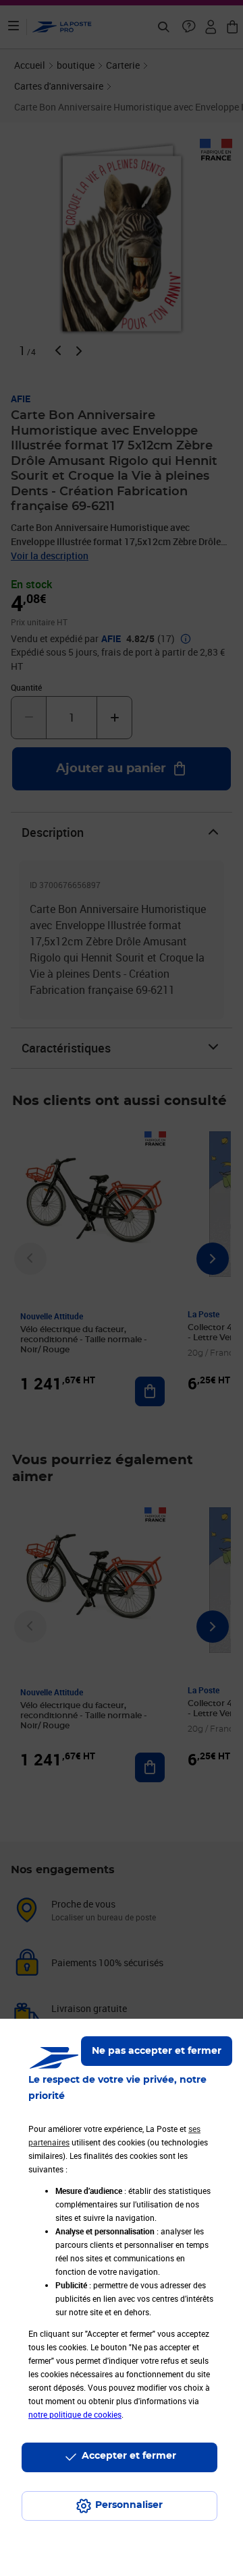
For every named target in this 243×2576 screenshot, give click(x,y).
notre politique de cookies (75, 2414)
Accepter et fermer (129, 2456)
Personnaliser (129, 2505)
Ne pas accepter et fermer (157, 2051)
